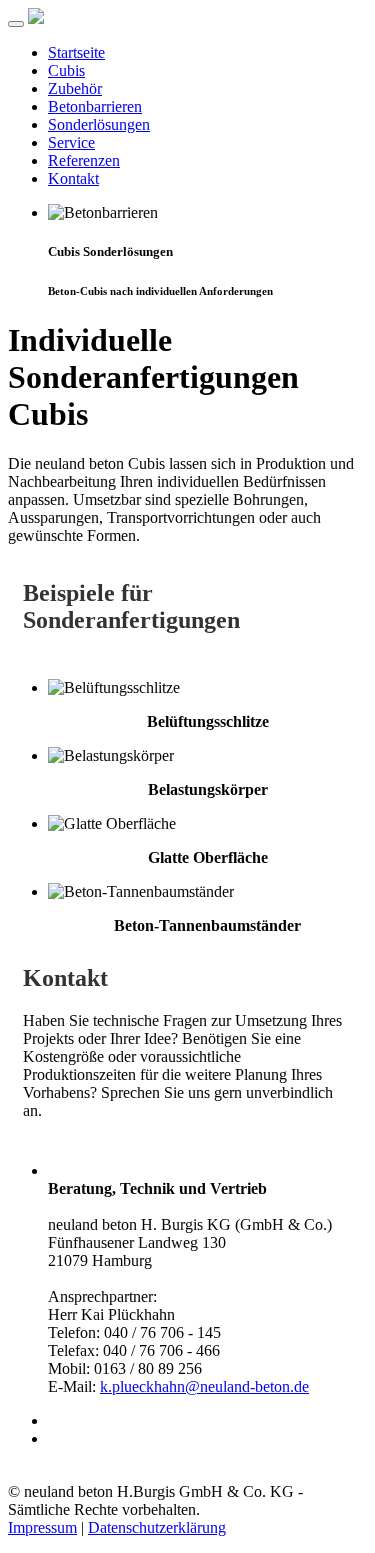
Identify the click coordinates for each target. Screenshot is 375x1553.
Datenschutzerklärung (157, 1527)
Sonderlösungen (99, 124)
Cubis (66, 70)
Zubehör (75, 88)
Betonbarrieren (95, 106)
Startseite (76, 52)
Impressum (42, 1527)
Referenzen (84, 160)
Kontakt (73, 178)
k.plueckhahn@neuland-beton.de (204, 1386)
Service (71, 142)
